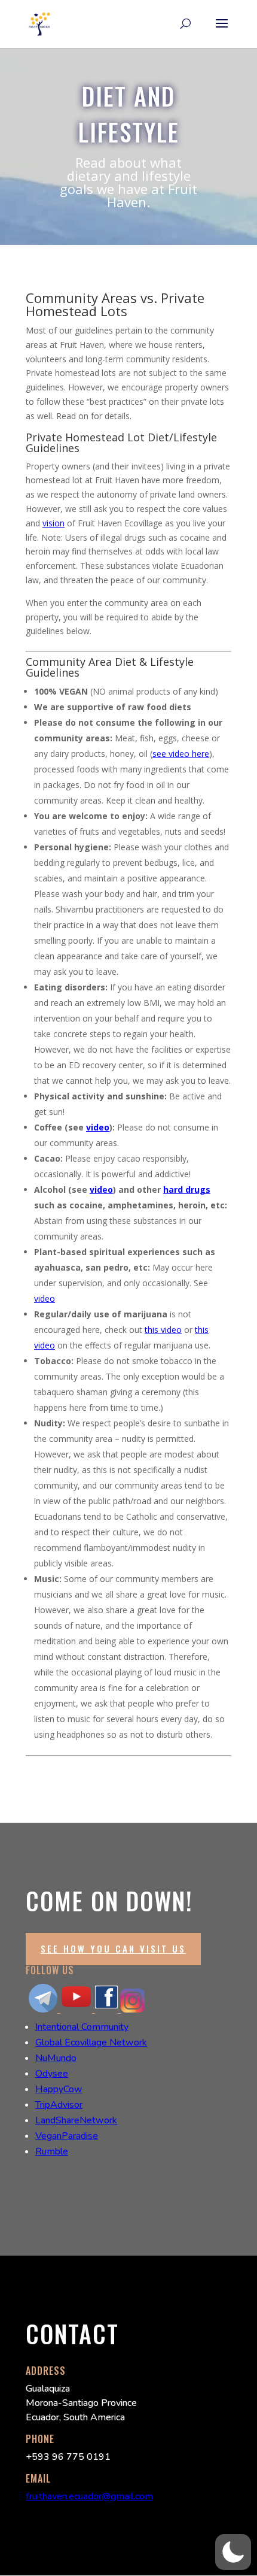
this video (163, 1330)
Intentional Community (82, 2027)
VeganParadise (67, 2136)
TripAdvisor (59, 2105)
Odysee (52, 2074)
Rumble (52, 2151)
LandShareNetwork (76, 2120)
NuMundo (56, 2058)
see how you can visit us (113, 1948)
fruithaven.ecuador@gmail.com (89, 2496)
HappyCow (59, 2089)
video (98, 1127)
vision (53, 523)
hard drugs (187, 1189)
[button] (233, 2552)
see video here (181, 754)
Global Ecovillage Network (91, 2042)
